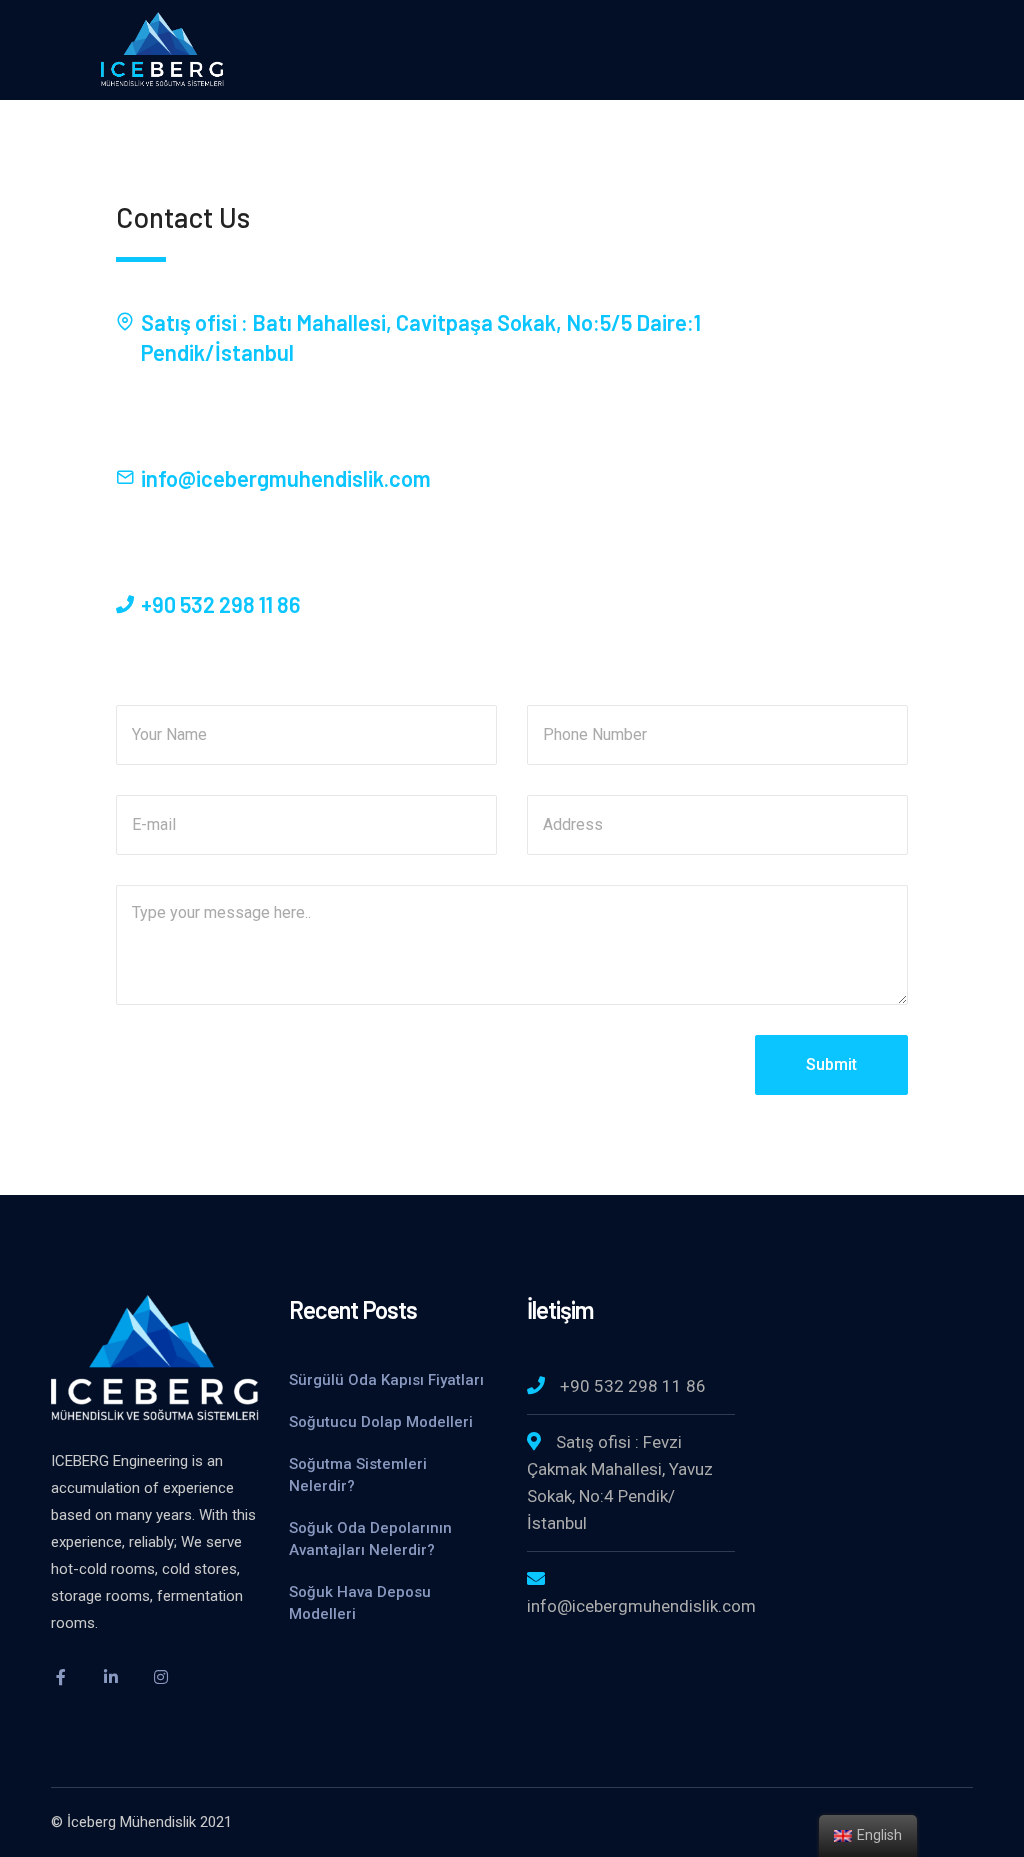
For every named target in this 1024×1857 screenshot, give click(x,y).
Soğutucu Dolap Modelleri (383, 1422)
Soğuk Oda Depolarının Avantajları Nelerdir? (370, 1539)
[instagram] (161, 1677)
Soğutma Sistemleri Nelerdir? (358, 1475)
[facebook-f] (61, 1677)
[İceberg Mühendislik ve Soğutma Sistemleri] (162, 48)
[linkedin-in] (111, 1677)
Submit (831, 1064)
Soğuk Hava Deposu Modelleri (360, 1603)
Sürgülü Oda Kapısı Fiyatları (386, 1380)
